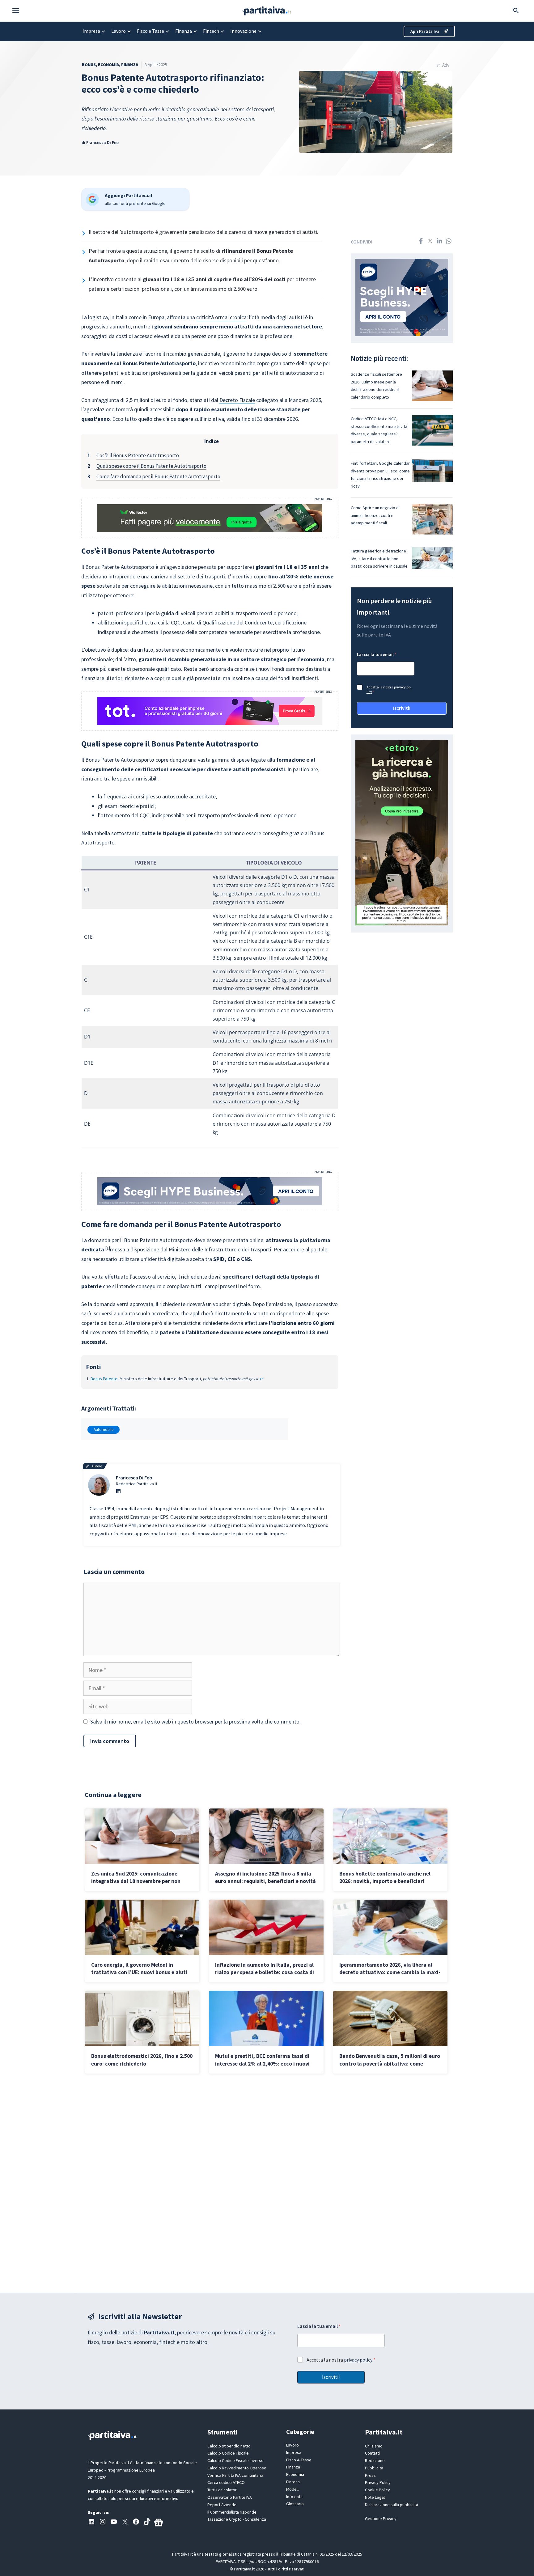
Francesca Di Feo (102, 142)
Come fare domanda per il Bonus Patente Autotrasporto (158, 476)
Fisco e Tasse (150, 31)
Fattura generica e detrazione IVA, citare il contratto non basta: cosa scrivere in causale (379, 558)
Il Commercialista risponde (232, 2512)
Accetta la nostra (389, 689)
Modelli (293, 2489)
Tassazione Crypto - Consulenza (237, 2519)
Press (370, 2475)
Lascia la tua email (377, 655)
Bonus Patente (104, 1379)
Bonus (89, 65)
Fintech (211, 31)
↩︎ (261, 1379)
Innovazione (243, 31)
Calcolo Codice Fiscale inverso (235, 2460)
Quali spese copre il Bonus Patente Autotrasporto (151, 466)
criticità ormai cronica (221, 317)
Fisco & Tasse (299, 2460)
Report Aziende (222, 2505)
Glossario (295, 2504)
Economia (108, 65)
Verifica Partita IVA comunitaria (235, 2475)
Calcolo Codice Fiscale (228, 2453)
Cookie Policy (377, 2490)
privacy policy (358, 2360)
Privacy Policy (378, 2482)
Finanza (184, 31)
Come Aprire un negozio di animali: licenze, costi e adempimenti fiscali (375, 515)
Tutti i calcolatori (222, 2490)
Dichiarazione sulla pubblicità (392, 2505)
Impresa (91, 31)
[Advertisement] (267, 2183)
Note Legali (375, 2497)
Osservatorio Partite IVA (230, 2497)
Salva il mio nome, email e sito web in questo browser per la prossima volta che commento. (195, 1722)
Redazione (375, 2460)
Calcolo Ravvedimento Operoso (237, 2468)
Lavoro (119, 31)
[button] (19, 11)
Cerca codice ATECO (226, 2482)
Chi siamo (374, 2446)
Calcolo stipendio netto (229, 2446)
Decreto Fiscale (237, 400)
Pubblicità (374, 2468)
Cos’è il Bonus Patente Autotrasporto (138, 455)
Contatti (372, 2453)
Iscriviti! (402, 708)
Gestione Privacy (381, 2519)
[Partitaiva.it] (267, 10)
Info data (294, 2497)
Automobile (104, 1430)
